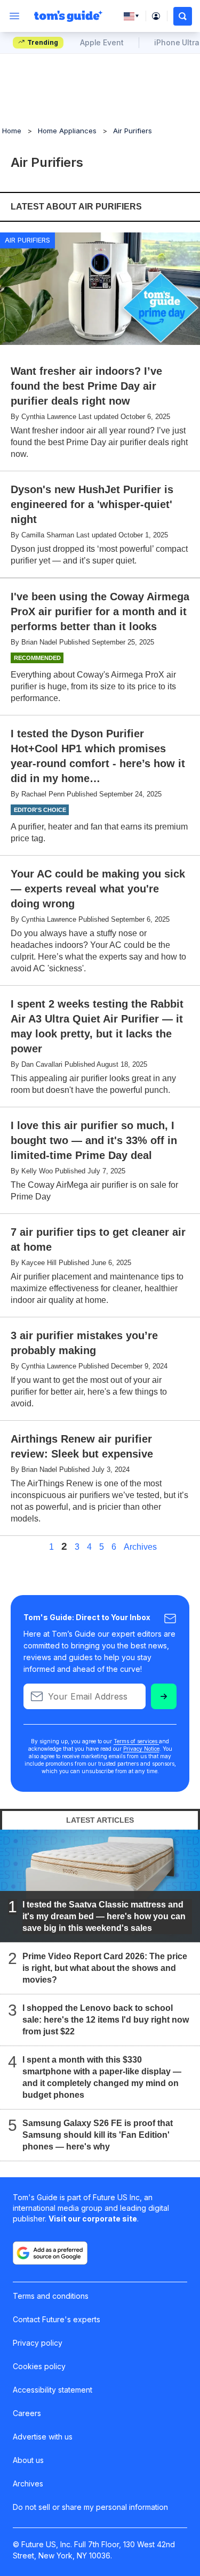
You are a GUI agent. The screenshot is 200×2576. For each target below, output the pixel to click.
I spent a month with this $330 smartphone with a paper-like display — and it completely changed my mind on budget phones (102, 2077)
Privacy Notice (141, 1749)
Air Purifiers (133, 131)
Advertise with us (43, 2437)
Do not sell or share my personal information (90, 2507)
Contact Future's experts (57, 2319)
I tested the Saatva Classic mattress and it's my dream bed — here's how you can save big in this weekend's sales (104, 1916)
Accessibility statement (53, 2390)
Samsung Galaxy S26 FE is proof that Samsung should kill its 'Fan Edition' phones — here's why (98, 2135)
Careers (27, 2413)
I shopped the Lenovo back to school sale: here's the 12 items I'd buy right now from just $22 (106, 2020)
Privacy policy (38, 2343)
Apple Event (102, 42)
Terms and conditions (51, 2296)
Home (12, 131)
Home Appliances (67, 131)
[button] (183, 16)
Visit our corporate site (93, 2219)
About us (28, 2460)
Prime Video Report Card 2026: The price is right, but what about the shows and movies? (105, 1968)
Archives (140, 1547)
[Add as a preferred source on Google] (50, 2253)
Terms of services (136, 1741)
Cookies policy (39, 2366)
